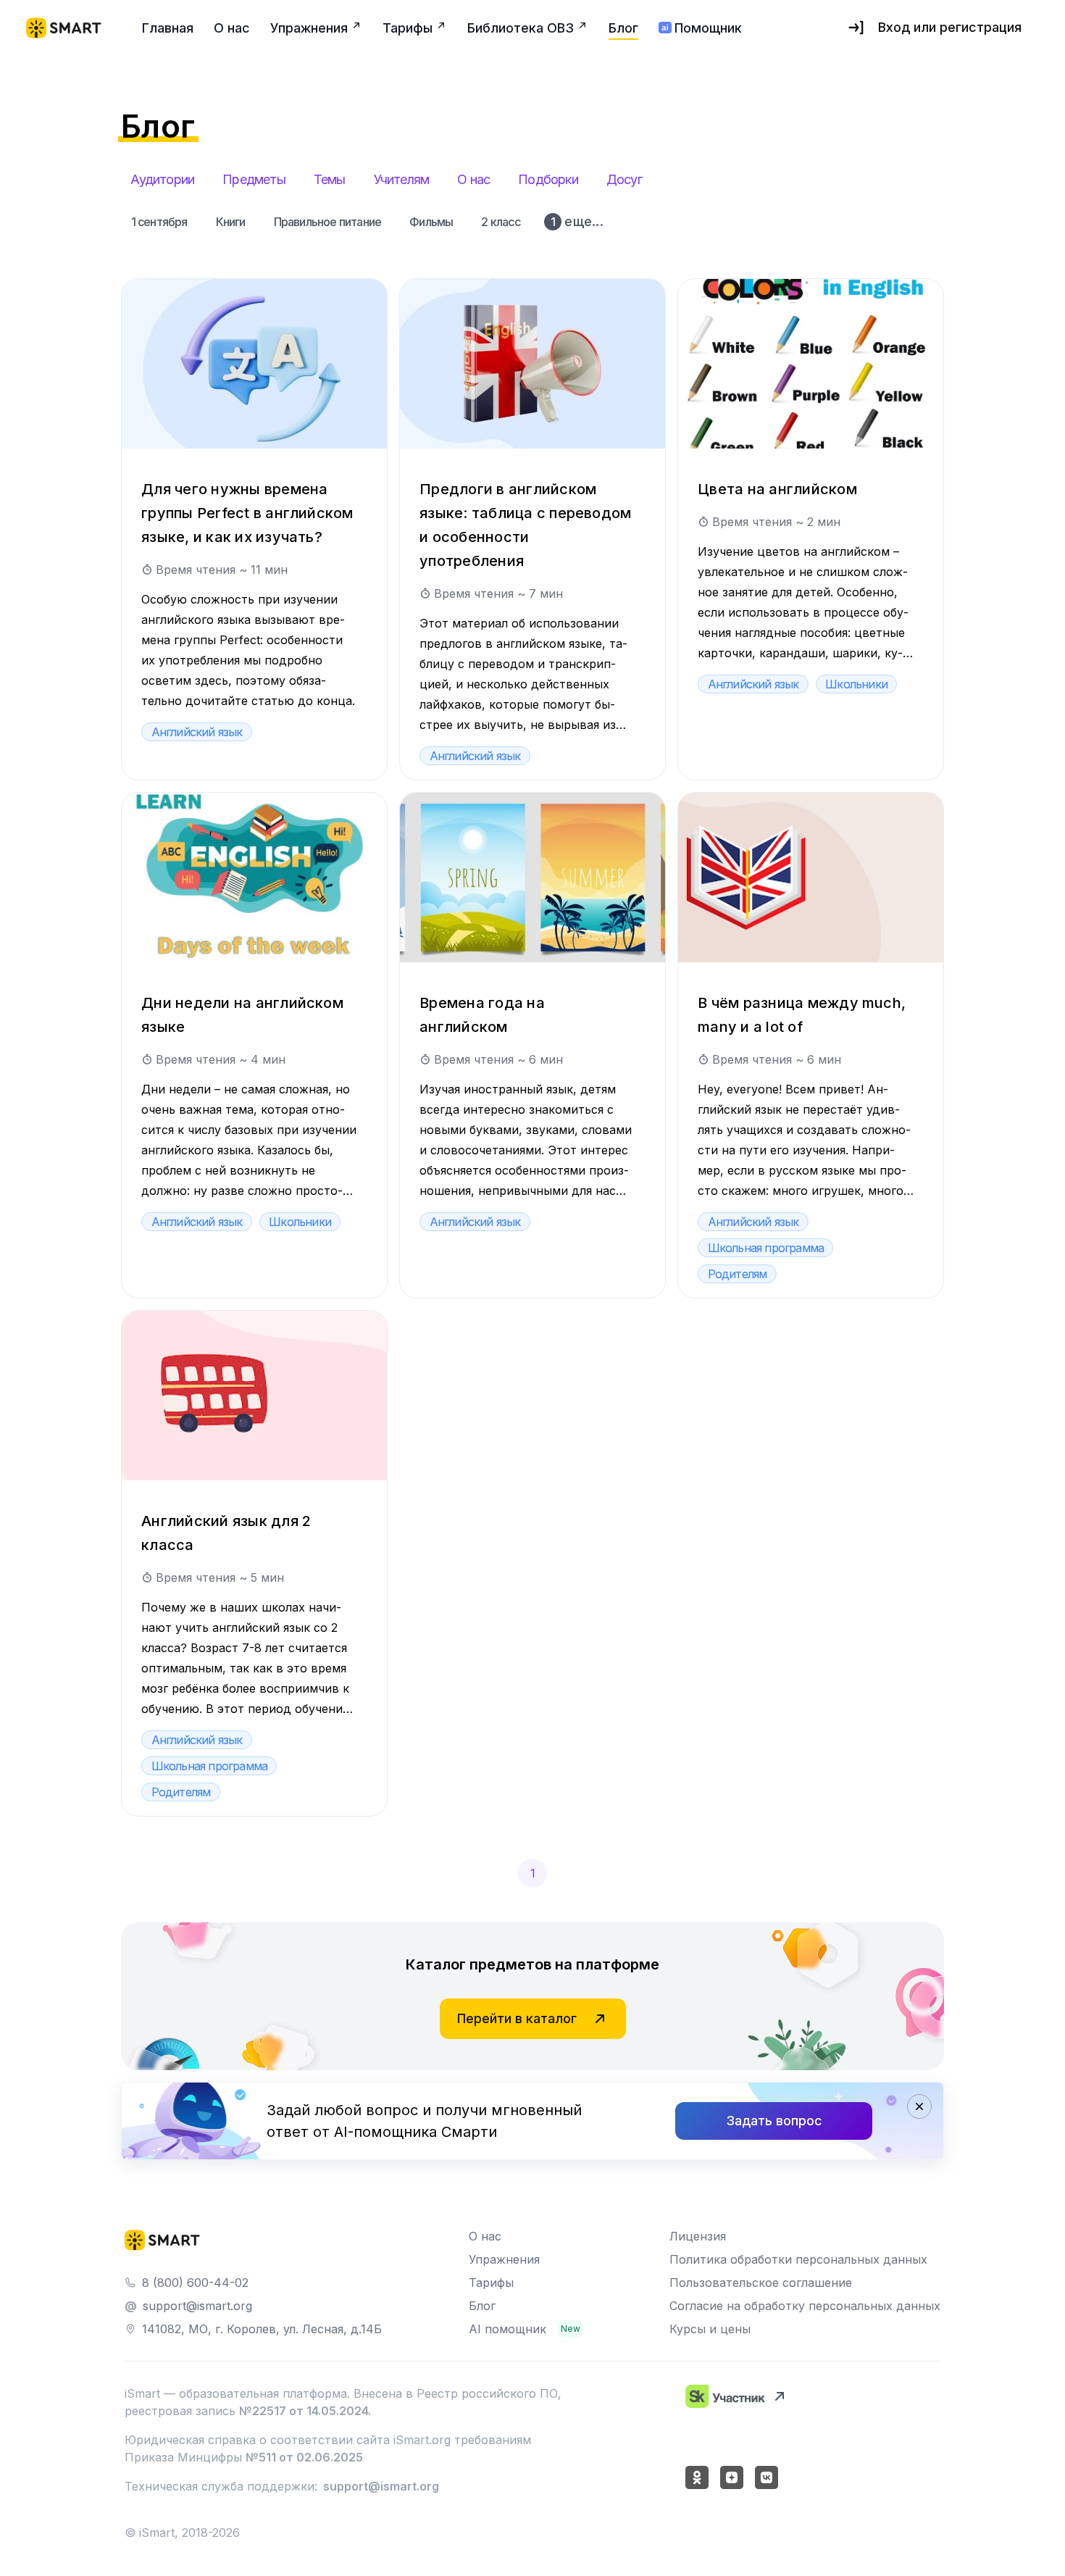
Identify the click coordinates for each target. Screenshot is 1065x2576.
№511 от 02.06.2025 (304, 2457)
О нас (485, 2236)
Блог (482, 2306)
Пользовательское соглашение (761, 2283)
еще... (577, 221)
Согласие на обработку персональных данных (805, 2306)
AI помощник (508, 2329)
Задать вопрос (774, 2121)
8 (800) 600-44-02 (195, 2283)
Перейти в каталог (517, 2018)
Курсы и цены (710, 2329)
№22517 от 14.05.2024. (305, 2411)
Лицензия (698, 2236)
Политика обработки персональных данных (798, 2259)
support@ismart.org (197, 2306)
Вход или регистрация (950, 27)
